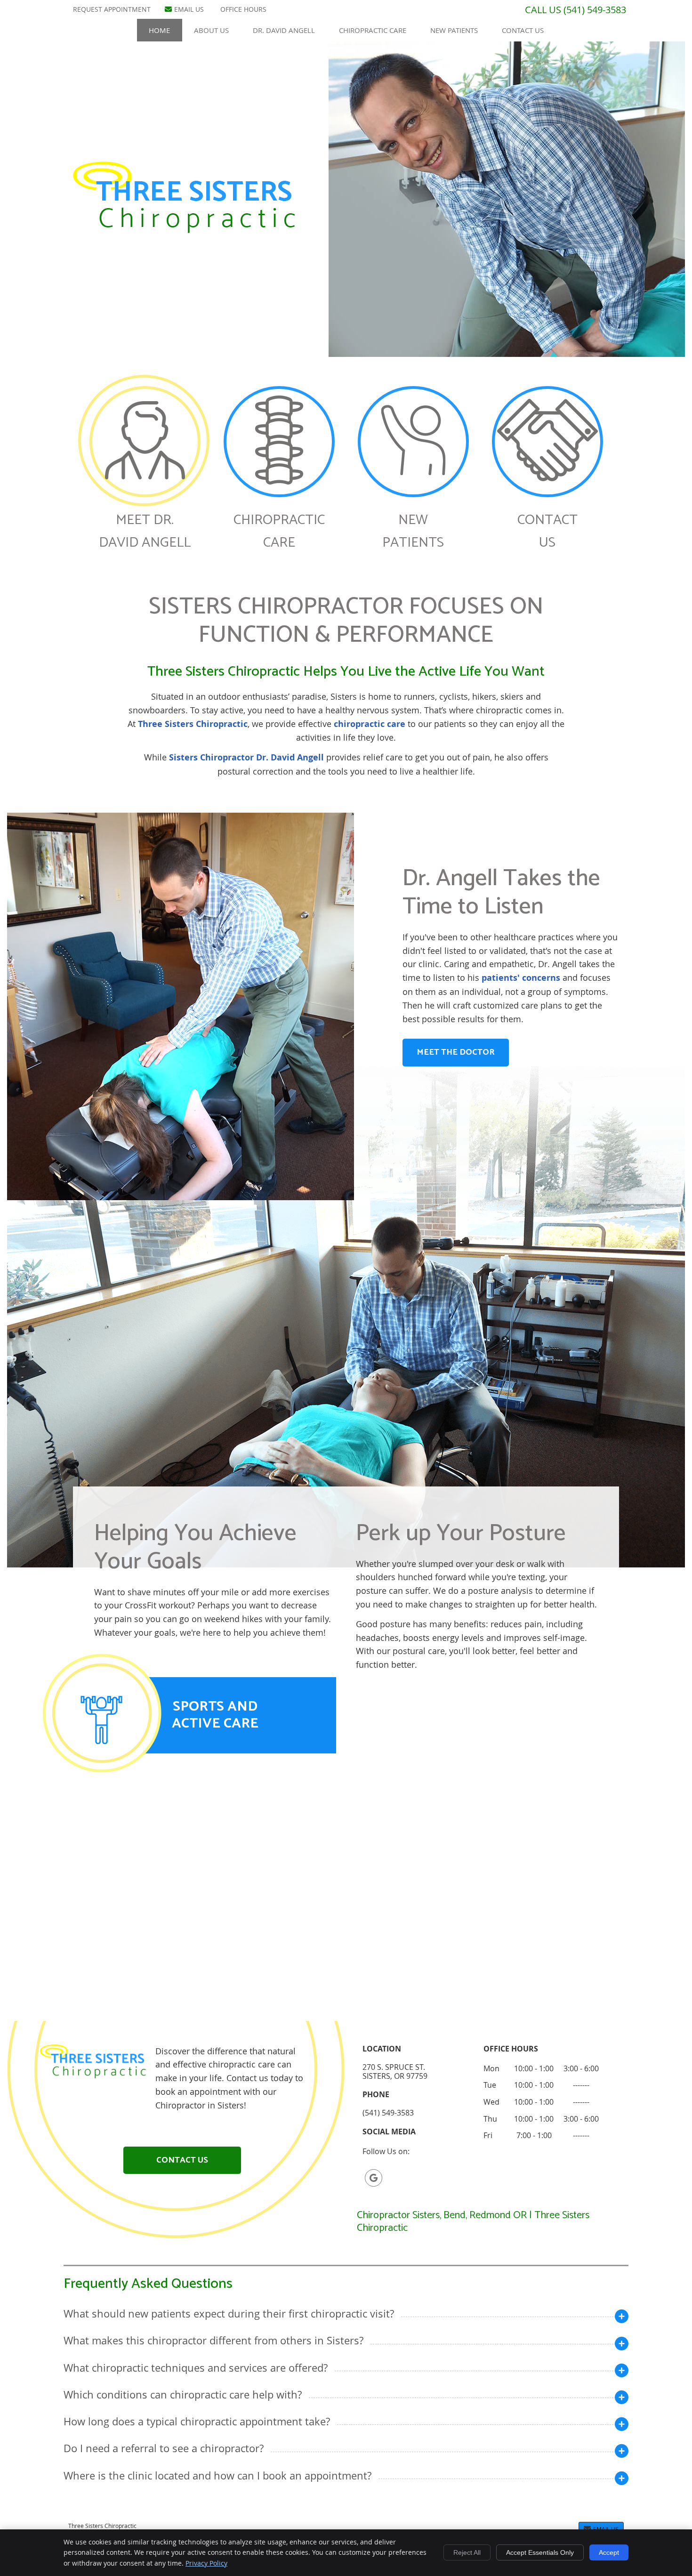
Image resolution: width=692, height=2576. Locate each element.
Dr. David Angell (284, 30)
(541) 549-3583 (595, 10)
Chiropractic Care (373, 30)
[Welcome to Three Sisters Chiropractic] (184, 230)
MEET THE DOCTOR (456, 1052)
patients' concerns (521, 978)
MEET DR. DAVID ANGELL (145, 531)
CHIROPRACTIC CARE (279, 531)
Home (159, 30)
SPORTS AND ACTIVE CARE (215, 1715)
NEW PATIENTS (413, 531)
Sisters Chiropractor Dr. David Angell (246, 757)
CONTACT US (547, 531)
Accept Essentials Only (540, 2552)
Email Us (189, 9)
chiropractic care (370, 724)
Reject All (467, 2552)
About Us (211, 30)
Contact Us (523, 30)
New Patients (454, 30)
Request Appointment (112, 9)
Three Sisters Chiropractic (193, 724)
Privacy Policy (206, 2563)
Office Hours (243, 9)
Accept (609, 2552)
